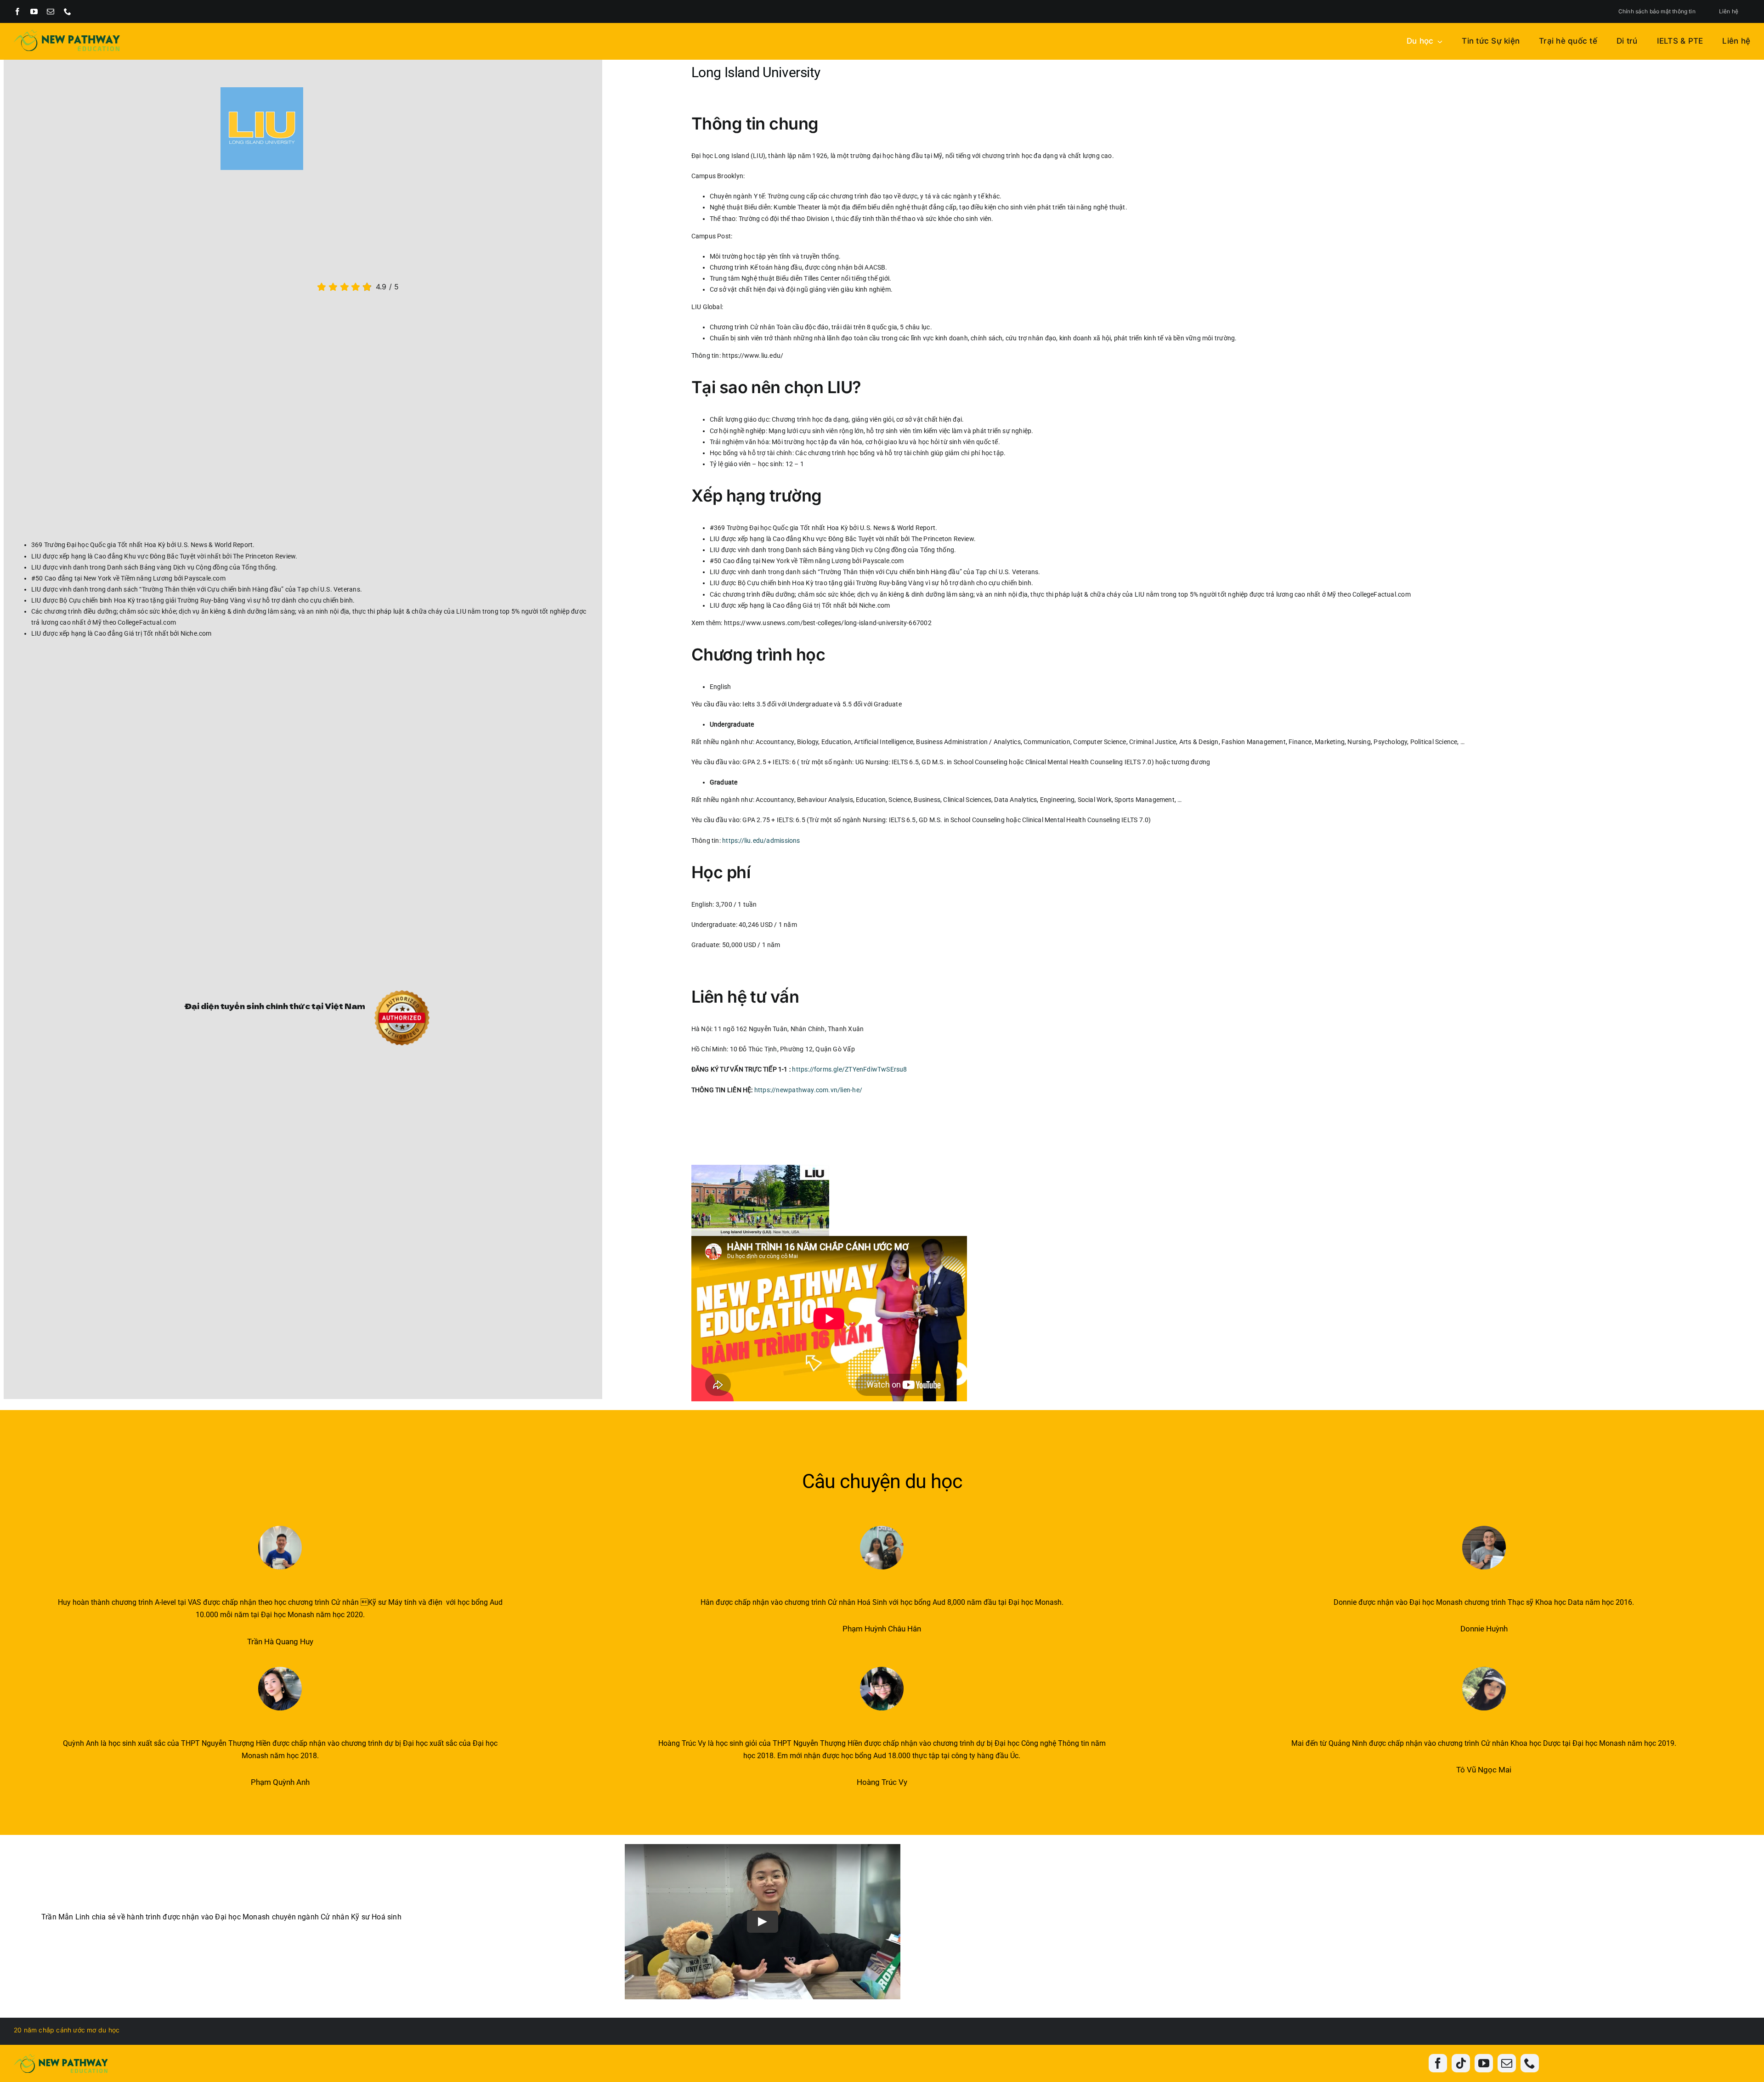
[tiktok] (1461, 2063)
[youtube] (34, 11)
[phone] (68, 11)
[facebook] (17, 11)
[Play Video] (763, 1922)
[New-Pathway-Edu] (67, 33)
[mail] (51, 11)
